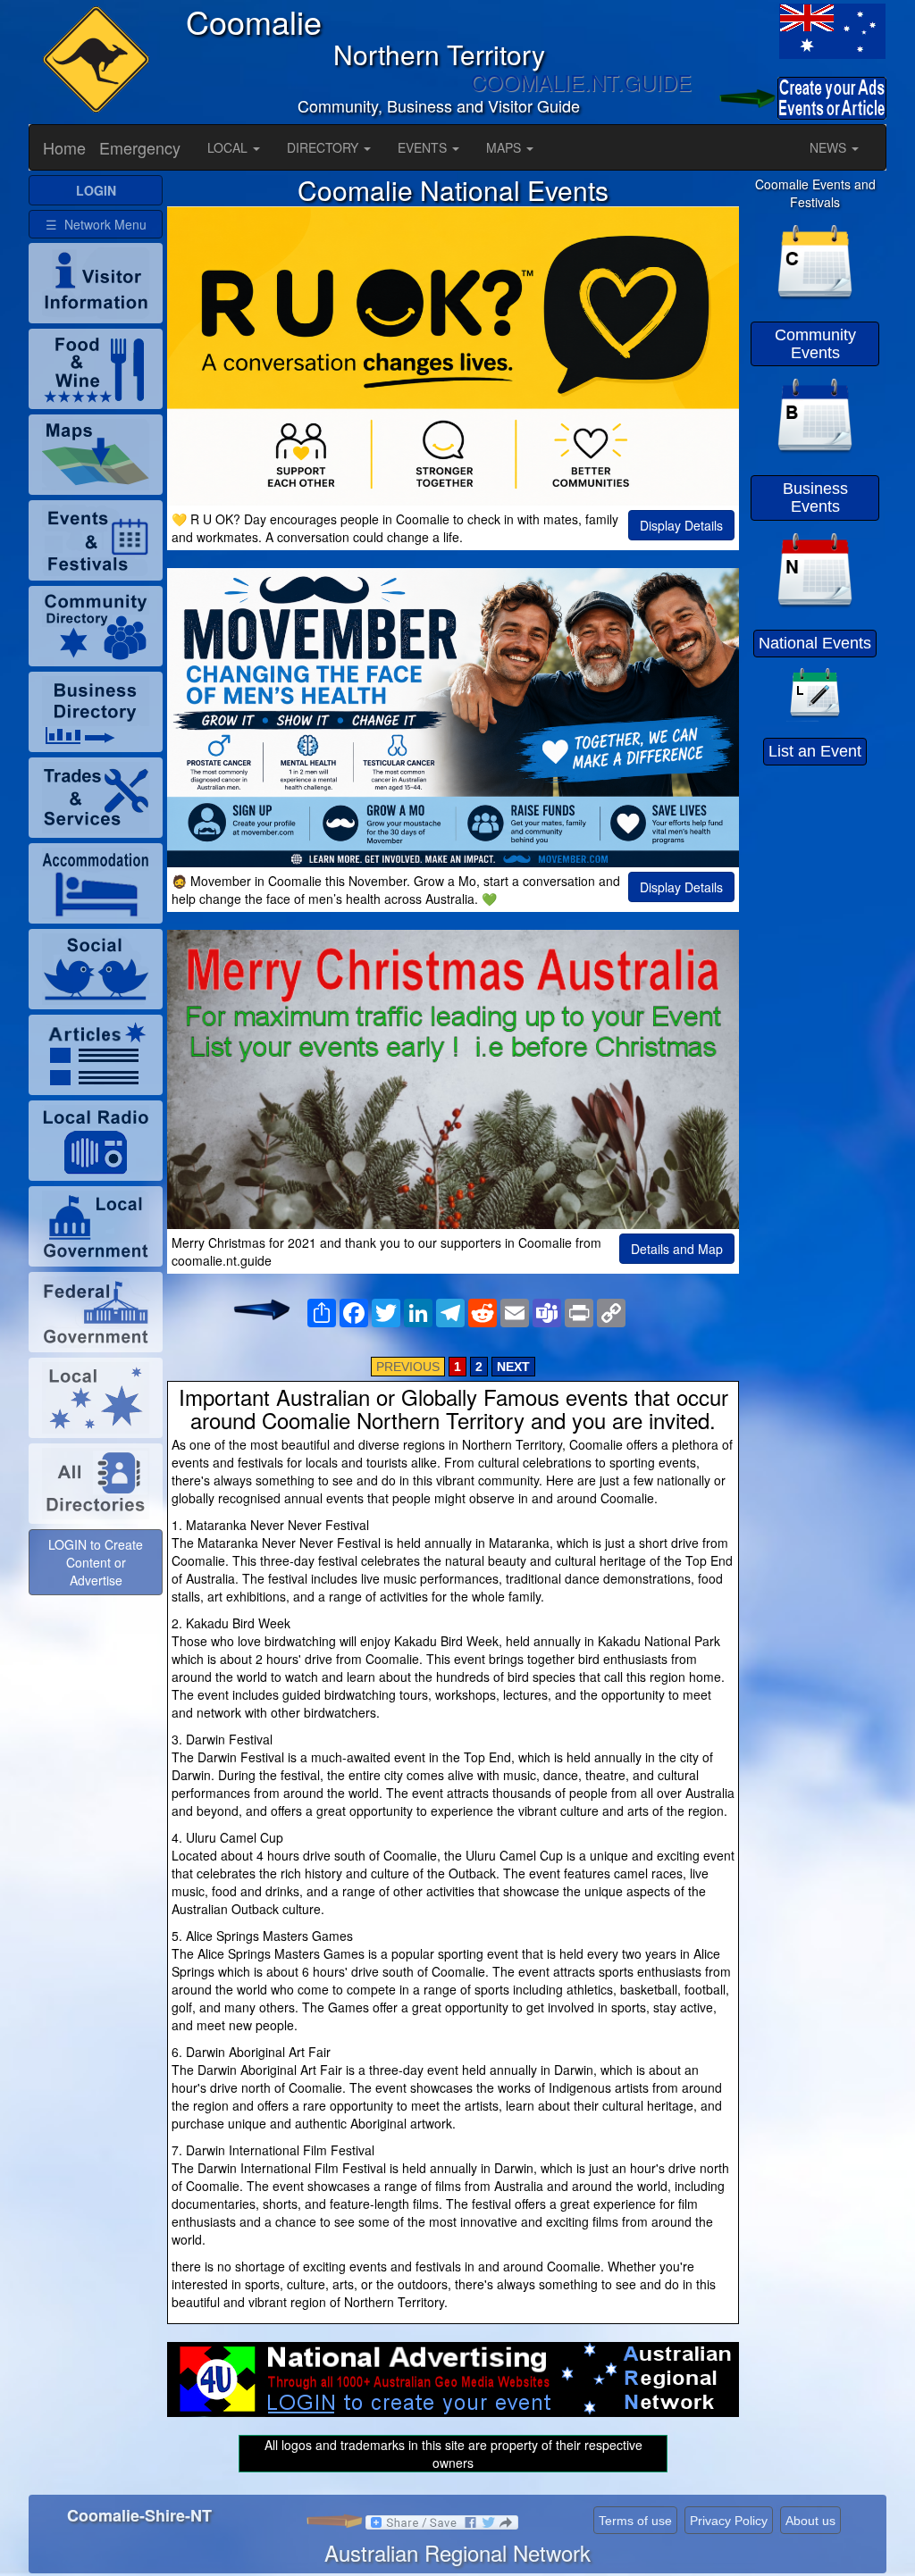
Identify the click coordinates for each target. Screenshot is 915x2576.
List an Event (815, 751)
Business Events (815, 498)
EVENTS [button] (424, 147)
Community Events (815, 344)
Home (64, 147)
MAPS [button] (505, 147)
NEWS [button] (830, 147)
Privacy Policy (729, 2521)
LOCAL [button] (229, 147)
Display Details (681, 525)
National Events (815, 643)
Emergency (140, 147)
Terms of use (635, 2521)
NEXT (513, 1367)
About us (810, 2521)
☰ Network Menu (96, 224)
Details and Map (677, 1249)
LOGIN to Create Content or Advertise (96, 1562)
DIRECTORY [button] (324, 147)
